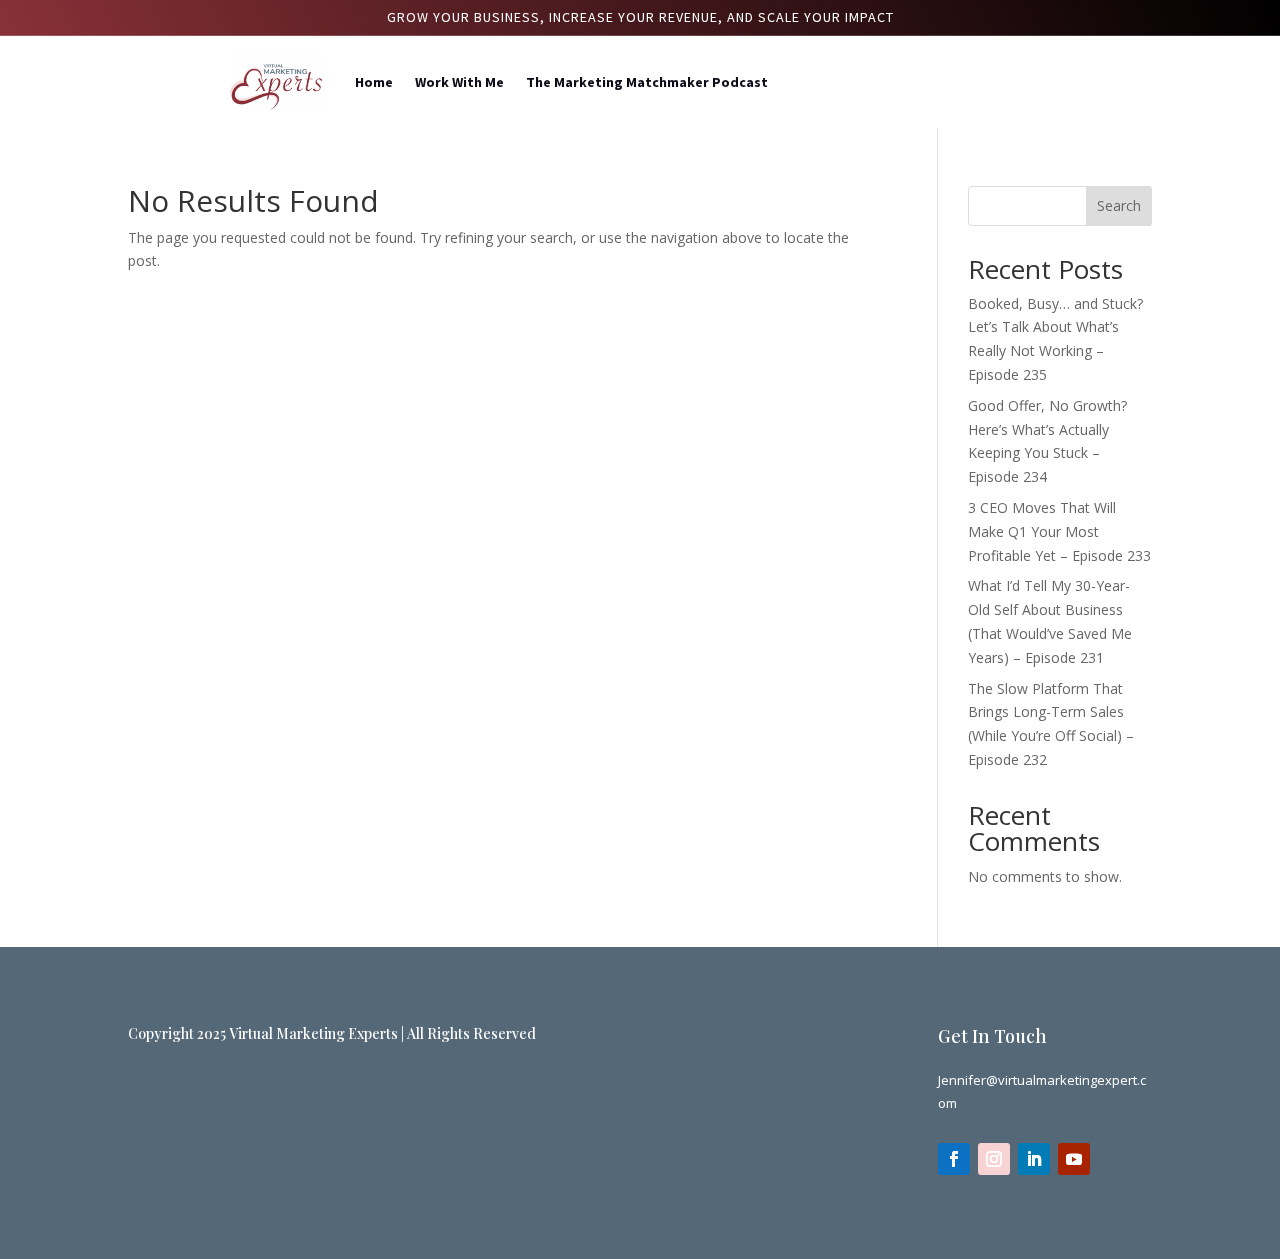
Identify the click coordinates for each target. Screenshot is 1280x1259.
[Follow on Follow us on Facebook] (954, 1159)
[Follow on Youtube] (1074, 1159)
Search (1119, 205)
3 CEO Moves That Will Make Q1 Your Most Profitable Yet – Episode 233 (1059, 531)
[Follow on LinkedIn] (1034, 1159)
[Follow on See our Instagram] (994, 1159)
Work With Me (459, 82)
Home (374, 82)
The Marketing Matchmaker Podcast (647, 82)
